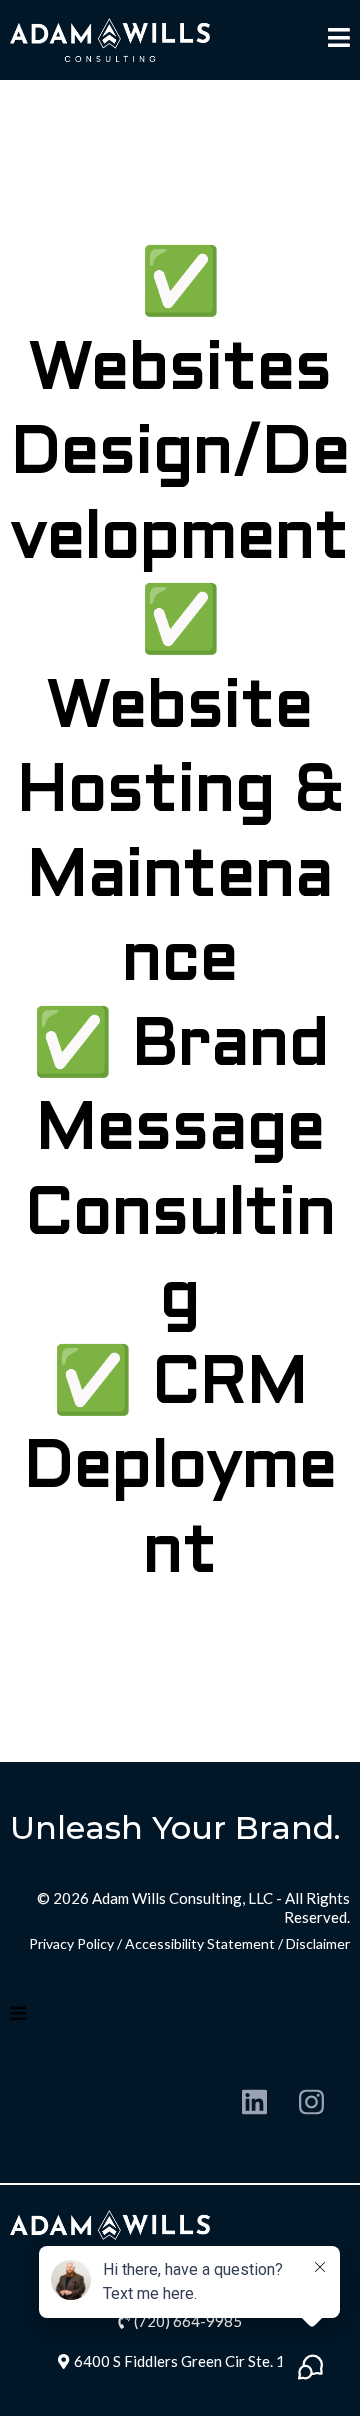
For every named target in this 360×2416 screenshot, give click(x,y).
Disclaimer (318, 1943)
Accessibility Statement (200, 1943)
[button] (339, 40)
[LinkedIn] (254, 2102)
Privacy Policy (71, 1943)
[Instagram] (311, 2102)
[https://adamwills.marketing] (110, 39)
